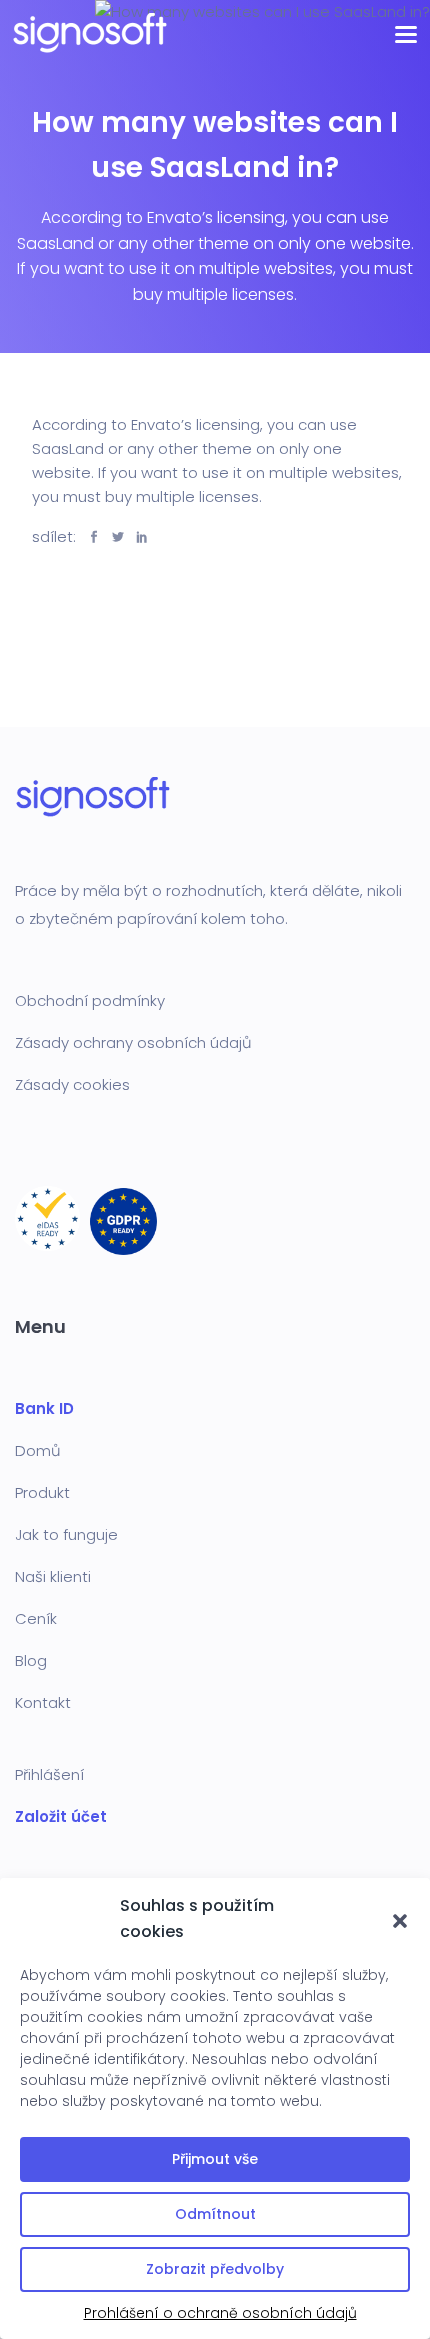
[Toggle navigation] (406, 33)
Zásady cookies (72, 1084)
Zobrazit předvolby (215, 2269)
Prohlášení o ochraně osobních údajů (220, 2313)
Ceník (36, 1618)
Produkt (42, 1492)
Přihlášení (49, 1774)
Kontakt (43, 1702)
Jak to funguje (66, 1534)
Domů (38, 1450)
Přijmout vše (215, 2159)
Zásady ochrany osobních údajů (133, 1042)
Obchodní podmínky (90, 1000)
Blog (31, 1660)
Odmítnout (215, 2214)
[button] (400, 1919)
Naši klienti (53, 1576)
